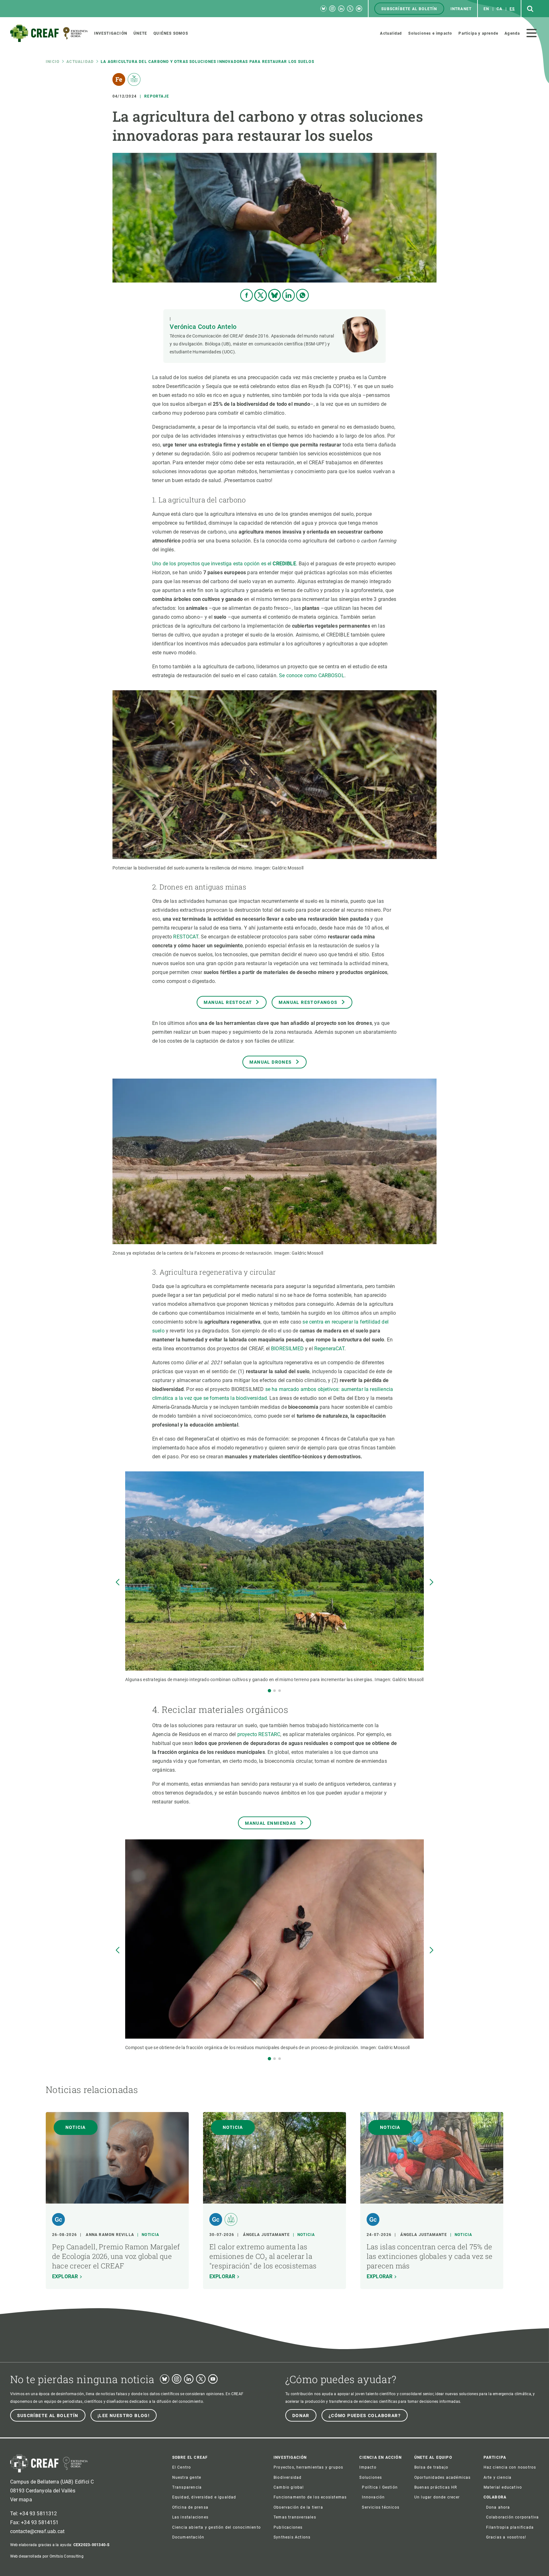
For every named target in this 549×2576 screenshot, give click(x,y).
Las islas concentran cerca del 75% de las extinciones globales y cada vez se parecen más (430, 2256)
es (512, 9)
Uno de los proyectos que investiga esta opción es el (224, 564)
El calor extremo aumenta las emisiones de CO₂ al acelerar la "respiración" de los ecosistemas (263, 2256)
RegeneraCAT (329, 1349)
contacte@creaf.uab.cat (37, 2531)
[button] (269, 1691)
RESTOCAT (186, 937)
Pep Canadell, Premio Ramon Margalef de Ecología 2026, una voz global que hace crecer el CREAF (116, 2256)
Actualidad (80, 62)
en (486, 9)
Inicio (53, 62)
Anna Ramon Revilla (110, 2235)
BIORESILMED (287, 1349)
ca (499, 9)
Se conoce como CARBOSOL (312, 675)
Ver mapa (21, 2500)
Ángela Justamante (266, 2235)
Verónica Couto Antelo (203, 327)
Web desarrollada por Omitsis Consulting (47, 2556)
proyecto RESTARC (259, 1734)
